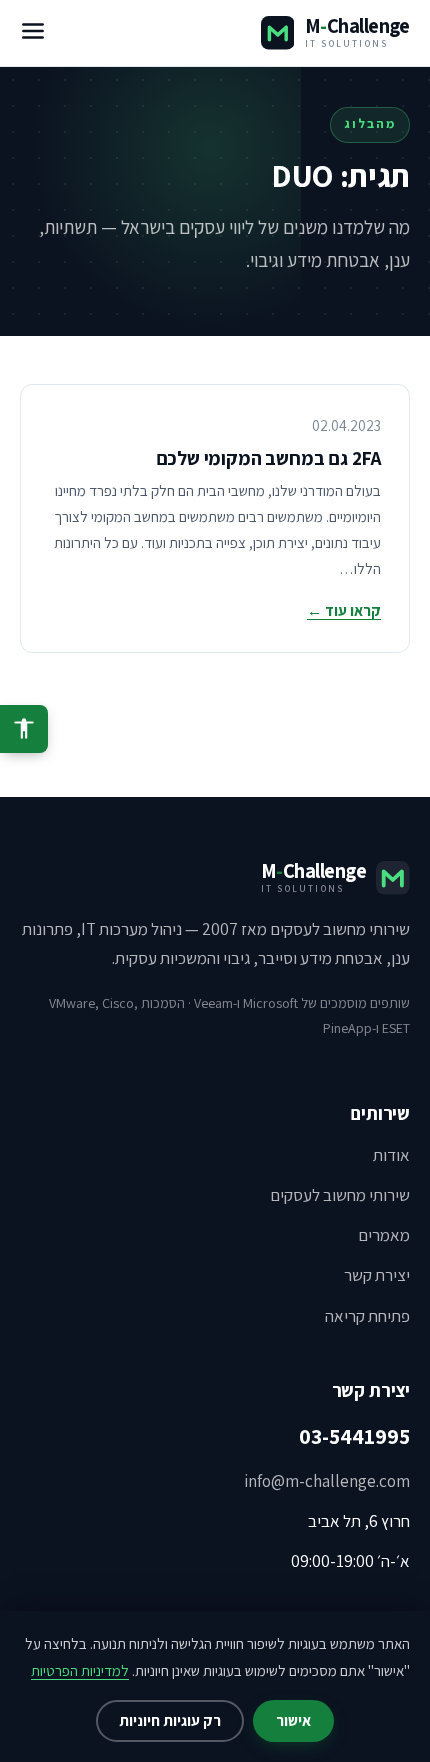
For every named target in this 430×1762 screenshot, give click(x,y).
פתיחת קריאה (367, 1316)
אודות (391, 1155)
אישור (293, 1720)
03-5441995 (354, 1436)
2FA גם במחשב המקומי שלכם (268, 458)
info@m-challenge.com (327, 1481)
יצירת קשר (377, 1275)
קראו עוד (344, 610)
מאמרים (384, 1235)
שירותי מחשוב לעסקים (340, 1195)
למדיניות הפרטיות (80, 1670)
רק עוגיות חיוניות (170, 1720)
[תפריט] (33, 33)
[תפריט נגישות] (24, 729)
